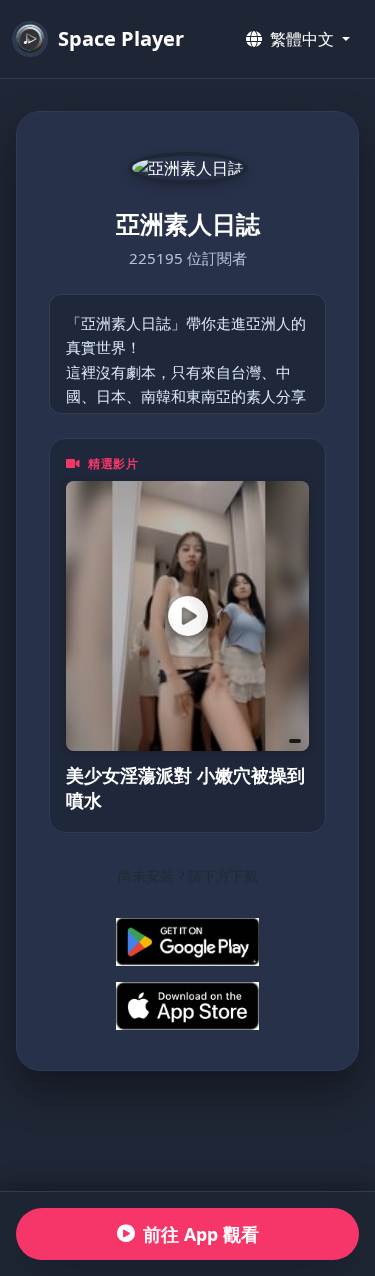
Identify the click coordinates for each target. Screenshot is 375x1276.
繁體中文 (302, 39)
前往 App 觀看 (201, 1234)
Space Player (121, 38)
